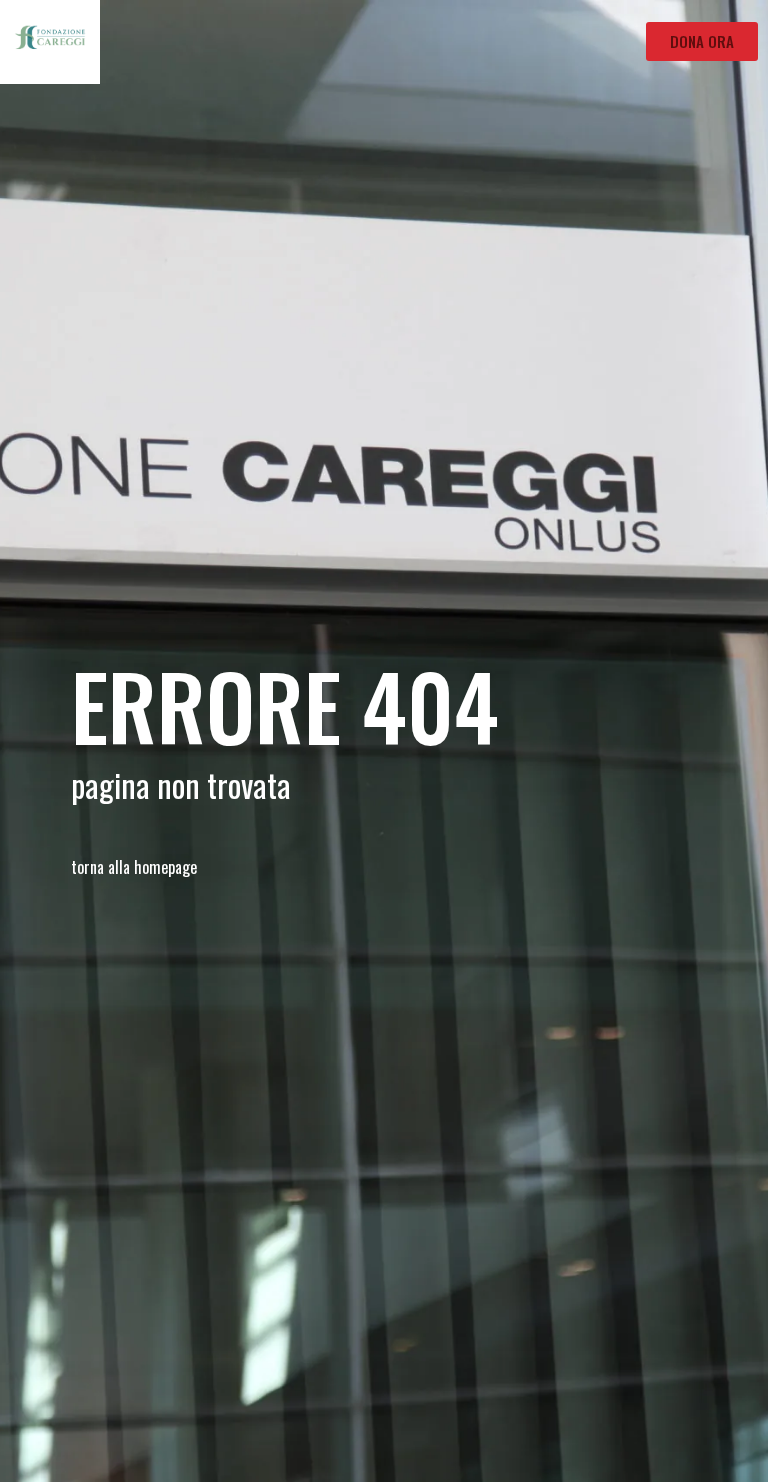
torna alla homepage (134, 867)
